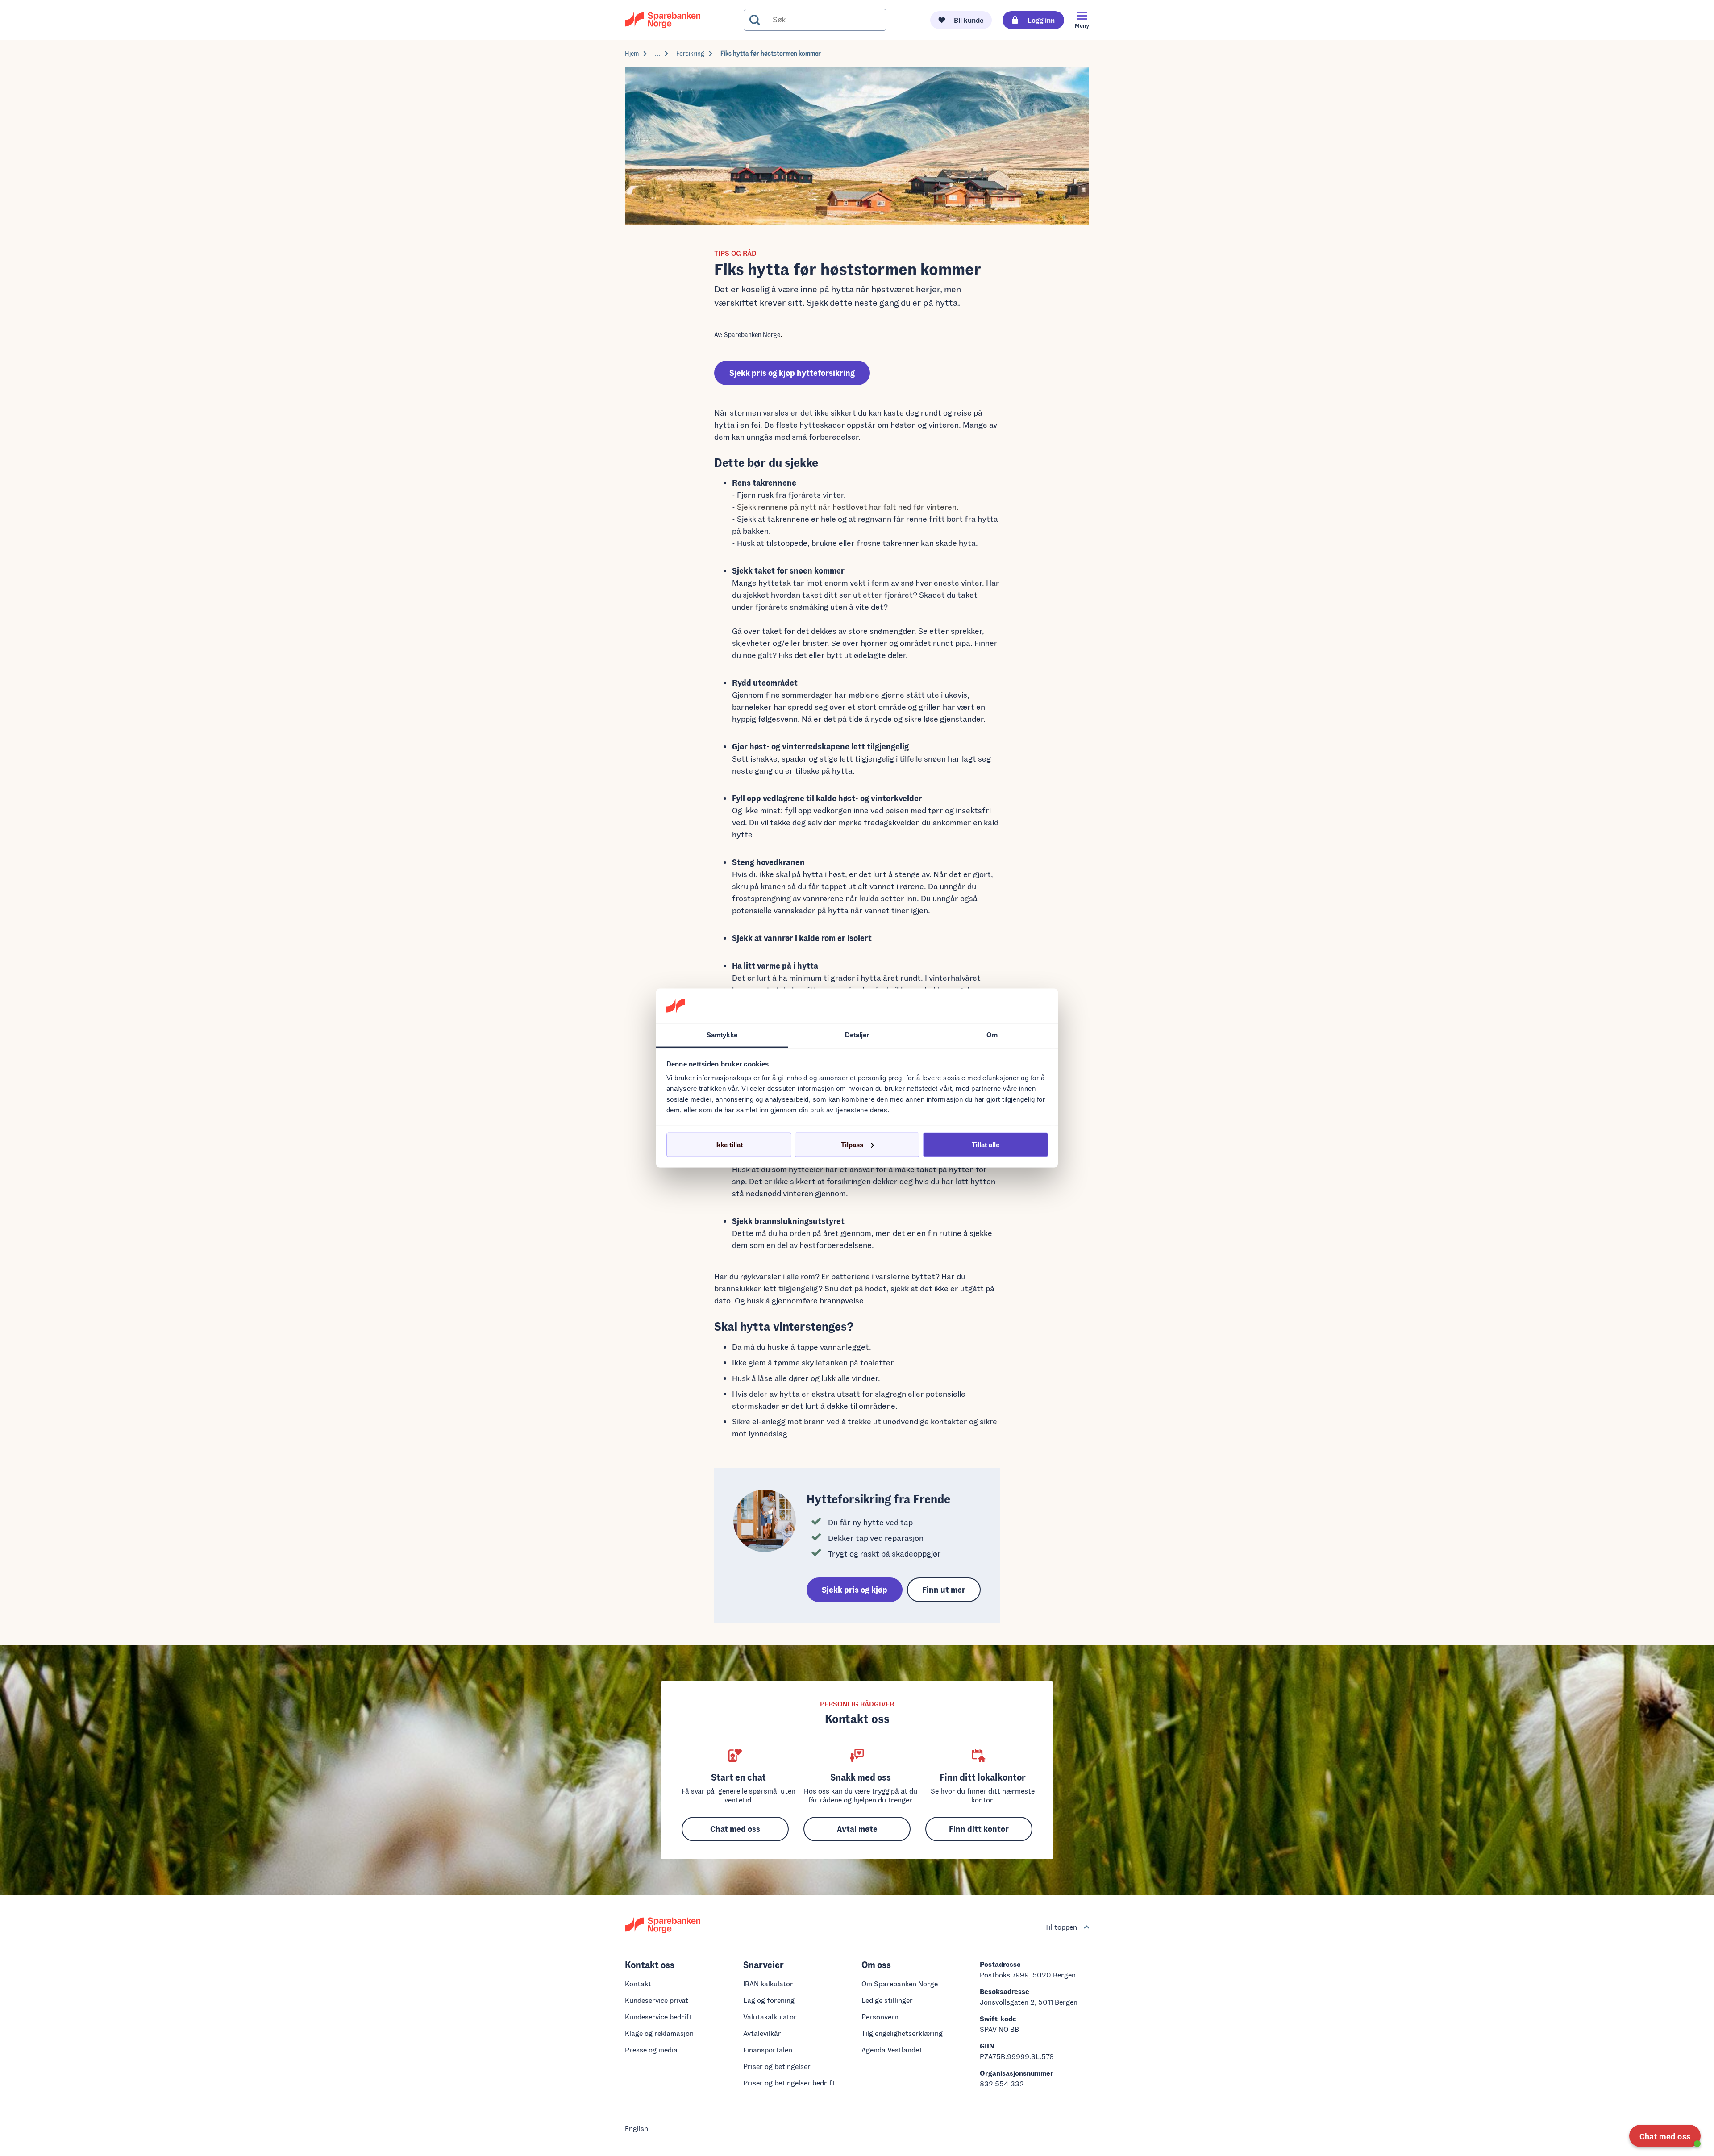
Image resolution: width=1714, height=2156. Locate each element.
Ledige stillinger (887, 2000)
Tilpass (852, 1144)
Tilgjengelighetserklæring (902, 2033)
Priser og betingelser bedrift (789, 2083)
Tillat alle (986, 1144)
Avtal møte (857, 1829)
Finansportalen (768, 2050)
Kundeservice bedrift (659, 2017)
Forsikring (690, 53)
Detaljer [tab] (857, 1034)
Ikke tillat (729, 1144)
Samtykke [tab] (722, 1034)
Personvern (880, 2017)
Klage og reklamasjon (659, 2033)
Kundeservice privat (657, 2000)
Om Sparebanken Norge (900, 1983)
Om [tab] (992, 1034)
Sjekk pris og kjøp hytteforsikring (792, 373)
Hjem (632, 53)
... (657, 53)
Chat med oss (735, 1829)
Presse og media (651, 2050)
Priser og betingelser (777, 2066)
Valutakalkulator (770, 2017)
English (637, 2128)
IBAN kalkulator (768, 1983)
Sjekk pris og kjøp (855, 1590)
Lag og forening (769, 2000)
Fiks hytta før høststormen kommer (771, 53)
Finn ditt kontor (979, 1829)
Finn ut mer (944, 1590)
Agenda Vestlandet (892, 2050)
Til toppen (1061, 1927)
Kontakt (638, 1983)
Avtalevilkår (762, 2033)
